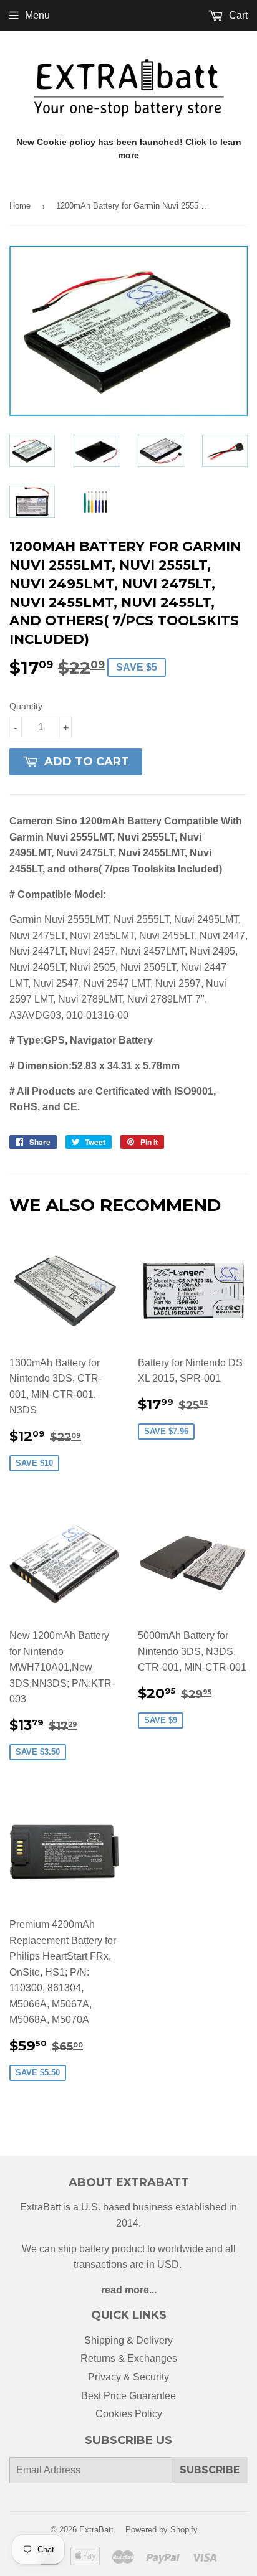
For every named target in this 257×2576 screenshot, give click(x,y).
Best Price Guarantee (128, 2396)
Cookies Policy (129, 2414)
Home (20, 206)
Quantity (26, 706)
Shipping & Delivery (128, 2340)
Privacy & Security (128, 2377)
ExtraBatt (96, 2530)
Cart (237, 15)
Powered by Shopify (162, 2530)
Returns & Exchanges (129, 2358)
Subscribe (210, 2470)
